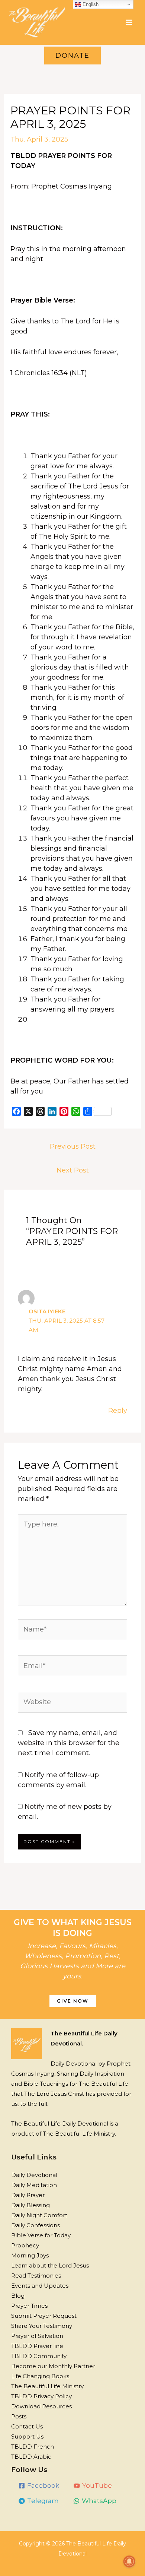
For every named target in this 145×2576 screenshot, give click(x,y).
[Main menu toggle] (129, 22)
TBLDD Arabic (31, 2457)
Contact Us (27, 2426)
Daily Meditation (34, 2185)
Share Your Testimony (42, 2326)
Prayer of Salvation (37, 2336)
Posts (19, 2416)
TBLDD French (33, 2447)
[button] (72, 56)
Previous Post (73, 1146)
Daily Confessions (36, 2225)
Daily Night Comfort (39, 2215)
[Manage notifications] (129, 2561)
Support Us (27, 2436)
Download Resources (41, 2406)
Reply (118, 1411)
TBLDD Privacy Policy (41, 2396)
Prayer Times (29, 2306)
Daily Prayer (28, 2195)
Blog (18, 2296)
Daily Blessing (30, 2205)
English (90, 4)
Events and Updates (40, 2286)
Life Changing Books (40, 2376)
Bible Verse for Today (41, 2235)
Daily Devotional (34, 2175)
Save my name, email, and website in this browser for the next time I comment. (69, 1743)
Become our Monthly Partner (53, 2366)
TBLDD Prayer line (37, 2346)
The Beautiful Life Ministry (47, 2386)
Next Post (73, 1170)
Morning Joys (30, 2255)
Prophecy (25, 2245)
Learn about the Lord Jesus (50, 2265)
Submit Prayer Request (44, 2316)
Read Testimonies (36, 2276)
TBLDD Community (39, 2356)
